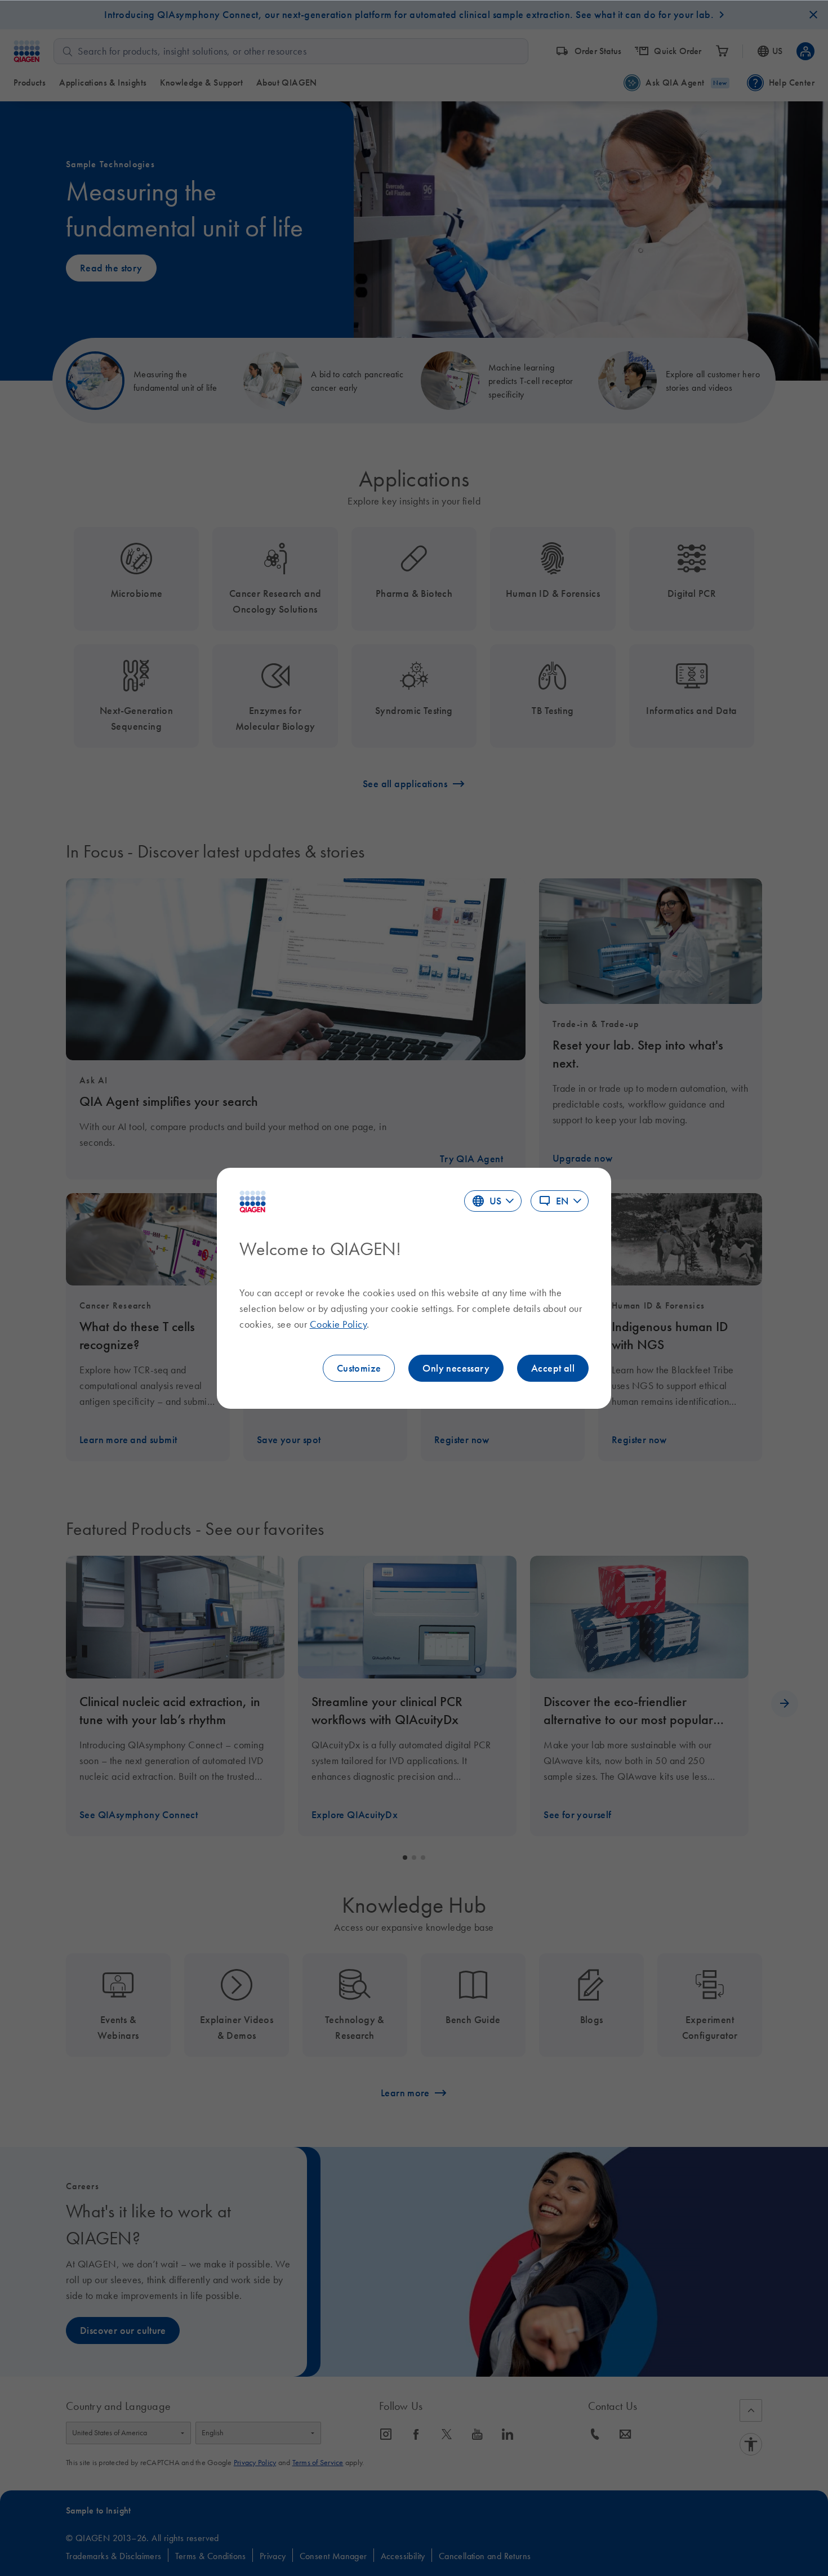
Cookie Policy (339, 1324)
